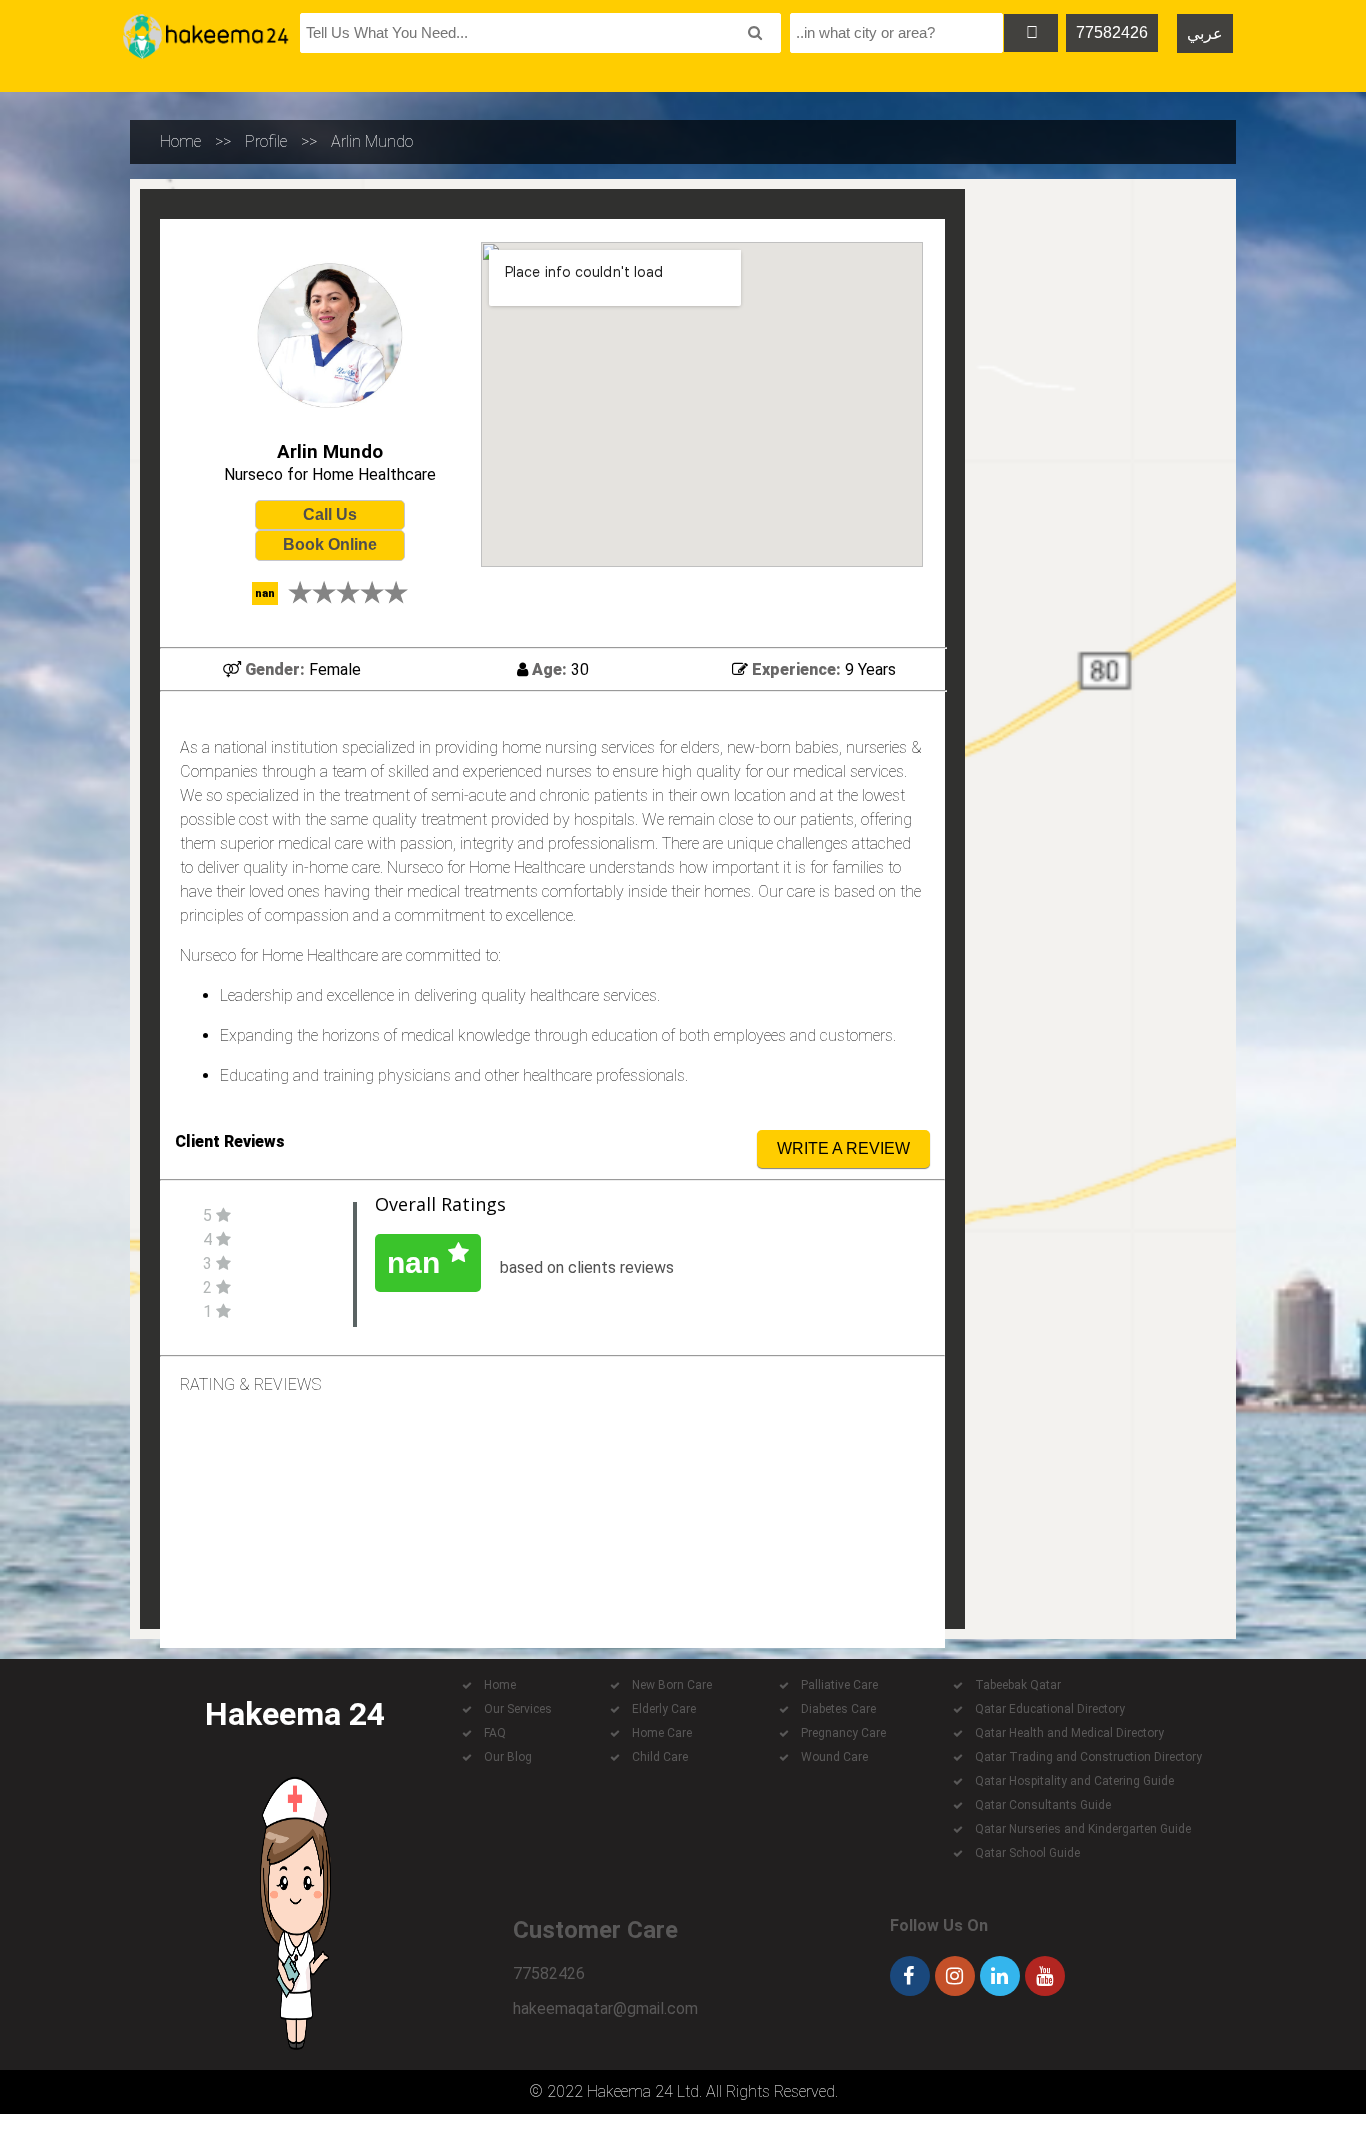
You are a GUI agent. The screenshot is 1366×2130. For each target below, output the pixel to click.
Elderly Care (664, 1709)
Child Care (660, 1757)
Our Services (518, 1709)
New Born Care (672, 1685)
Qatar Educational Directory (1050, 1709)
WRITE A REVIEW (843, 1148)
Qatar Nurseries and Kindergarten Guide (1083, 1829)
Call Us (330, 514)
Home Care (662, 1733)
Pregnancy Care (843, 1733)
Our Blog (508, 1757)
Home (180, 141)
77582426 (1112, 32)
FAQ (495, 1733)
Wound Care (834, 1757)
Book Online (330, 544)
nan (417, 1262)
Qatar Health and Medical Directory (1069, 1733)
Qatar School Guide (1027, 1853)
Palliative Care (839, 1685)
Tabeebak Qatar (1018, 1685)
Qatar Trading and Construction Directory (1088, 1757)
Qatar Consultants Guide (1043, 1805)
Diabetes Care (838, 1709)
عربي (1205, 33)
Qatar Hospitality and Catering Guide (1074, 1781)
